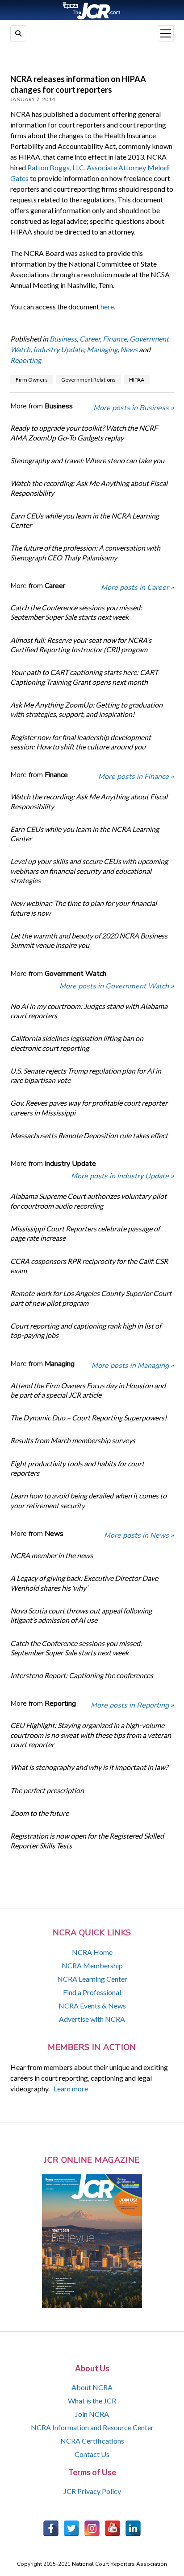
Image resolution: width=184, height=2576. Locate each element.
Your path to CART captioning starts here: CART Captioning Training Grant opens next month (84, 677)
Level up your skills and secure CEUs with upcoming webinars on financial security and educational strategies (89, 871)
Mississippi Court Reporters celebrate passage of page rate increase (85, 1233)
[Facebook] (51, 2528)
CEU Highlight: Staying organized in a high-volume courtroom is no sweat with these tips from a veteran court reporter (91, 1735)
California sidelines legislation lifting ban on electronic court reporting (77, 1043)
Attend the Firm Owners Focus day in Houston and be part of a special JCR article (88, 1390)
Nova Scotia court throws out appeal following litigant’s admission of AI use (81, 1615)
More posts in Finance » (136, 777)
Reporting (26, 360)
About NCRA (92, 2387)
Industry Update (59, 349)
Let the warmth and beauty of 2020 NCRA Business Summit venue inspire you (89, 940)
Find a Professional (92, 1992)
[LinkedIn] (133, 2528)
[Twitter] (71, 2528)
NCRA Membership (92, 1965)
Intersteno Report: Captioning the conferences (82, 1675)
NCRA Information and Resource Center (92, 2427)
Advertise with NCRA (92, 2019)
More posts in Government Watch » (117, 986)
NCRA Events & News (92, 2006)
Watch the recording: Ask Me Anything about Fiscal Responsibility (89, 488)
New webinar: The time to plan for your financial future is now (84, 908)
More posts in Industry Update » (122, 1176)
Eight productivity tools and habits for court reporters (77, 1468)
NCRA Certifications (92, 2441)
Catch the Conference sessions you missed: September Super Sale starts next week (76, 612)
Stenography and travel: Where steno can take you (87, 460)
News (129, 349)
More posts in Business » (134, 408)
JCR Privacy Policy (92, 2491)
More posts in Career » (137, 588)
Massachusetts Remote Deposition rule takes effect (89, 1135)
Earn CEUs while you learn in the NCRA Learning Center (85, 520)
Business (63, 339)
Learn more (71, 2088)
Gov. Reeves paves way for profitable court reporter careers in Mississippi (89, 1107)
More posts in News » (139, 1535)
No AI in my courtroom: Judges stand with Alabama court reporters (89, 1011)
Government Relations (88, 380)
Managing (102, 349)
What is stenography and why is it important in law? (89, 1767)
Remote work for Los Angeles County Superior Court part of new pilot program (91, 1298)
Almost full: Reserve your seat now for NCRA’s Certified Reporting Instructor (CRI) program (81, 645)
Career (90, 339)
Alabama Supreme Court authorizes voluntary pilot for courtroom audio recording (88, 1201)
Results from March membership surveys (73, 1440)
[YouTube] (113, 2528)
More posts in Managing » (133, 1366)
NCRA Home (92, 1952)
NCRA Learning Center (92, 1979)
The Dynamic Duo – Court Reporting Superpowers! (88, 1418)
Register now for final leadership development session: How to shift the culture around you (81, 742)
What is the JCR (92, 2401)
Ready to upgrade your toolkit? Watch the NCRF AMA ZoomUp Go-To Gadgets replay (84, 432)
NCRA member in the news (52, 1555)
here (107, 307)
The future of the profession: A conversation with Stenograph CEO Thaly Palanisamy (85, 552)
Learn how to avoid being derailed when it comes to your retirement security (88, 1500)
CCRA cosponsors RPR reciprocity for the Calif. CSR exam (89, 1266)
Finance (115, 339)
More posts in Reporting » (132, 1705)
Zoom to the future (40, 1813)
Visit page (92, 10)
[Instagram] (92, 2528)
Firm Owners (32, 380)
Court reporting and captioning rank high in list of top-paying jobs (86, 1330)
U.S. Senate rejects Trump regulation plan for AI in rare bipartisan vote (86, 1075)
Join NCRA (92, 2414)
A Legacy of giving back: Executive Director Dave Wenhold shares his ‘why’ (84, 1583)
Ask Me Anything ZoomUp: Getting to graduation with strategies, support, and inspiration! (86, 709)
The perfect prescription (47, 1790)
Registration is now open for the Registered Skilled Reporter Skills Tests (87, 1840)
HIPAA (137, 380)
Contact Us (92, 2454)
